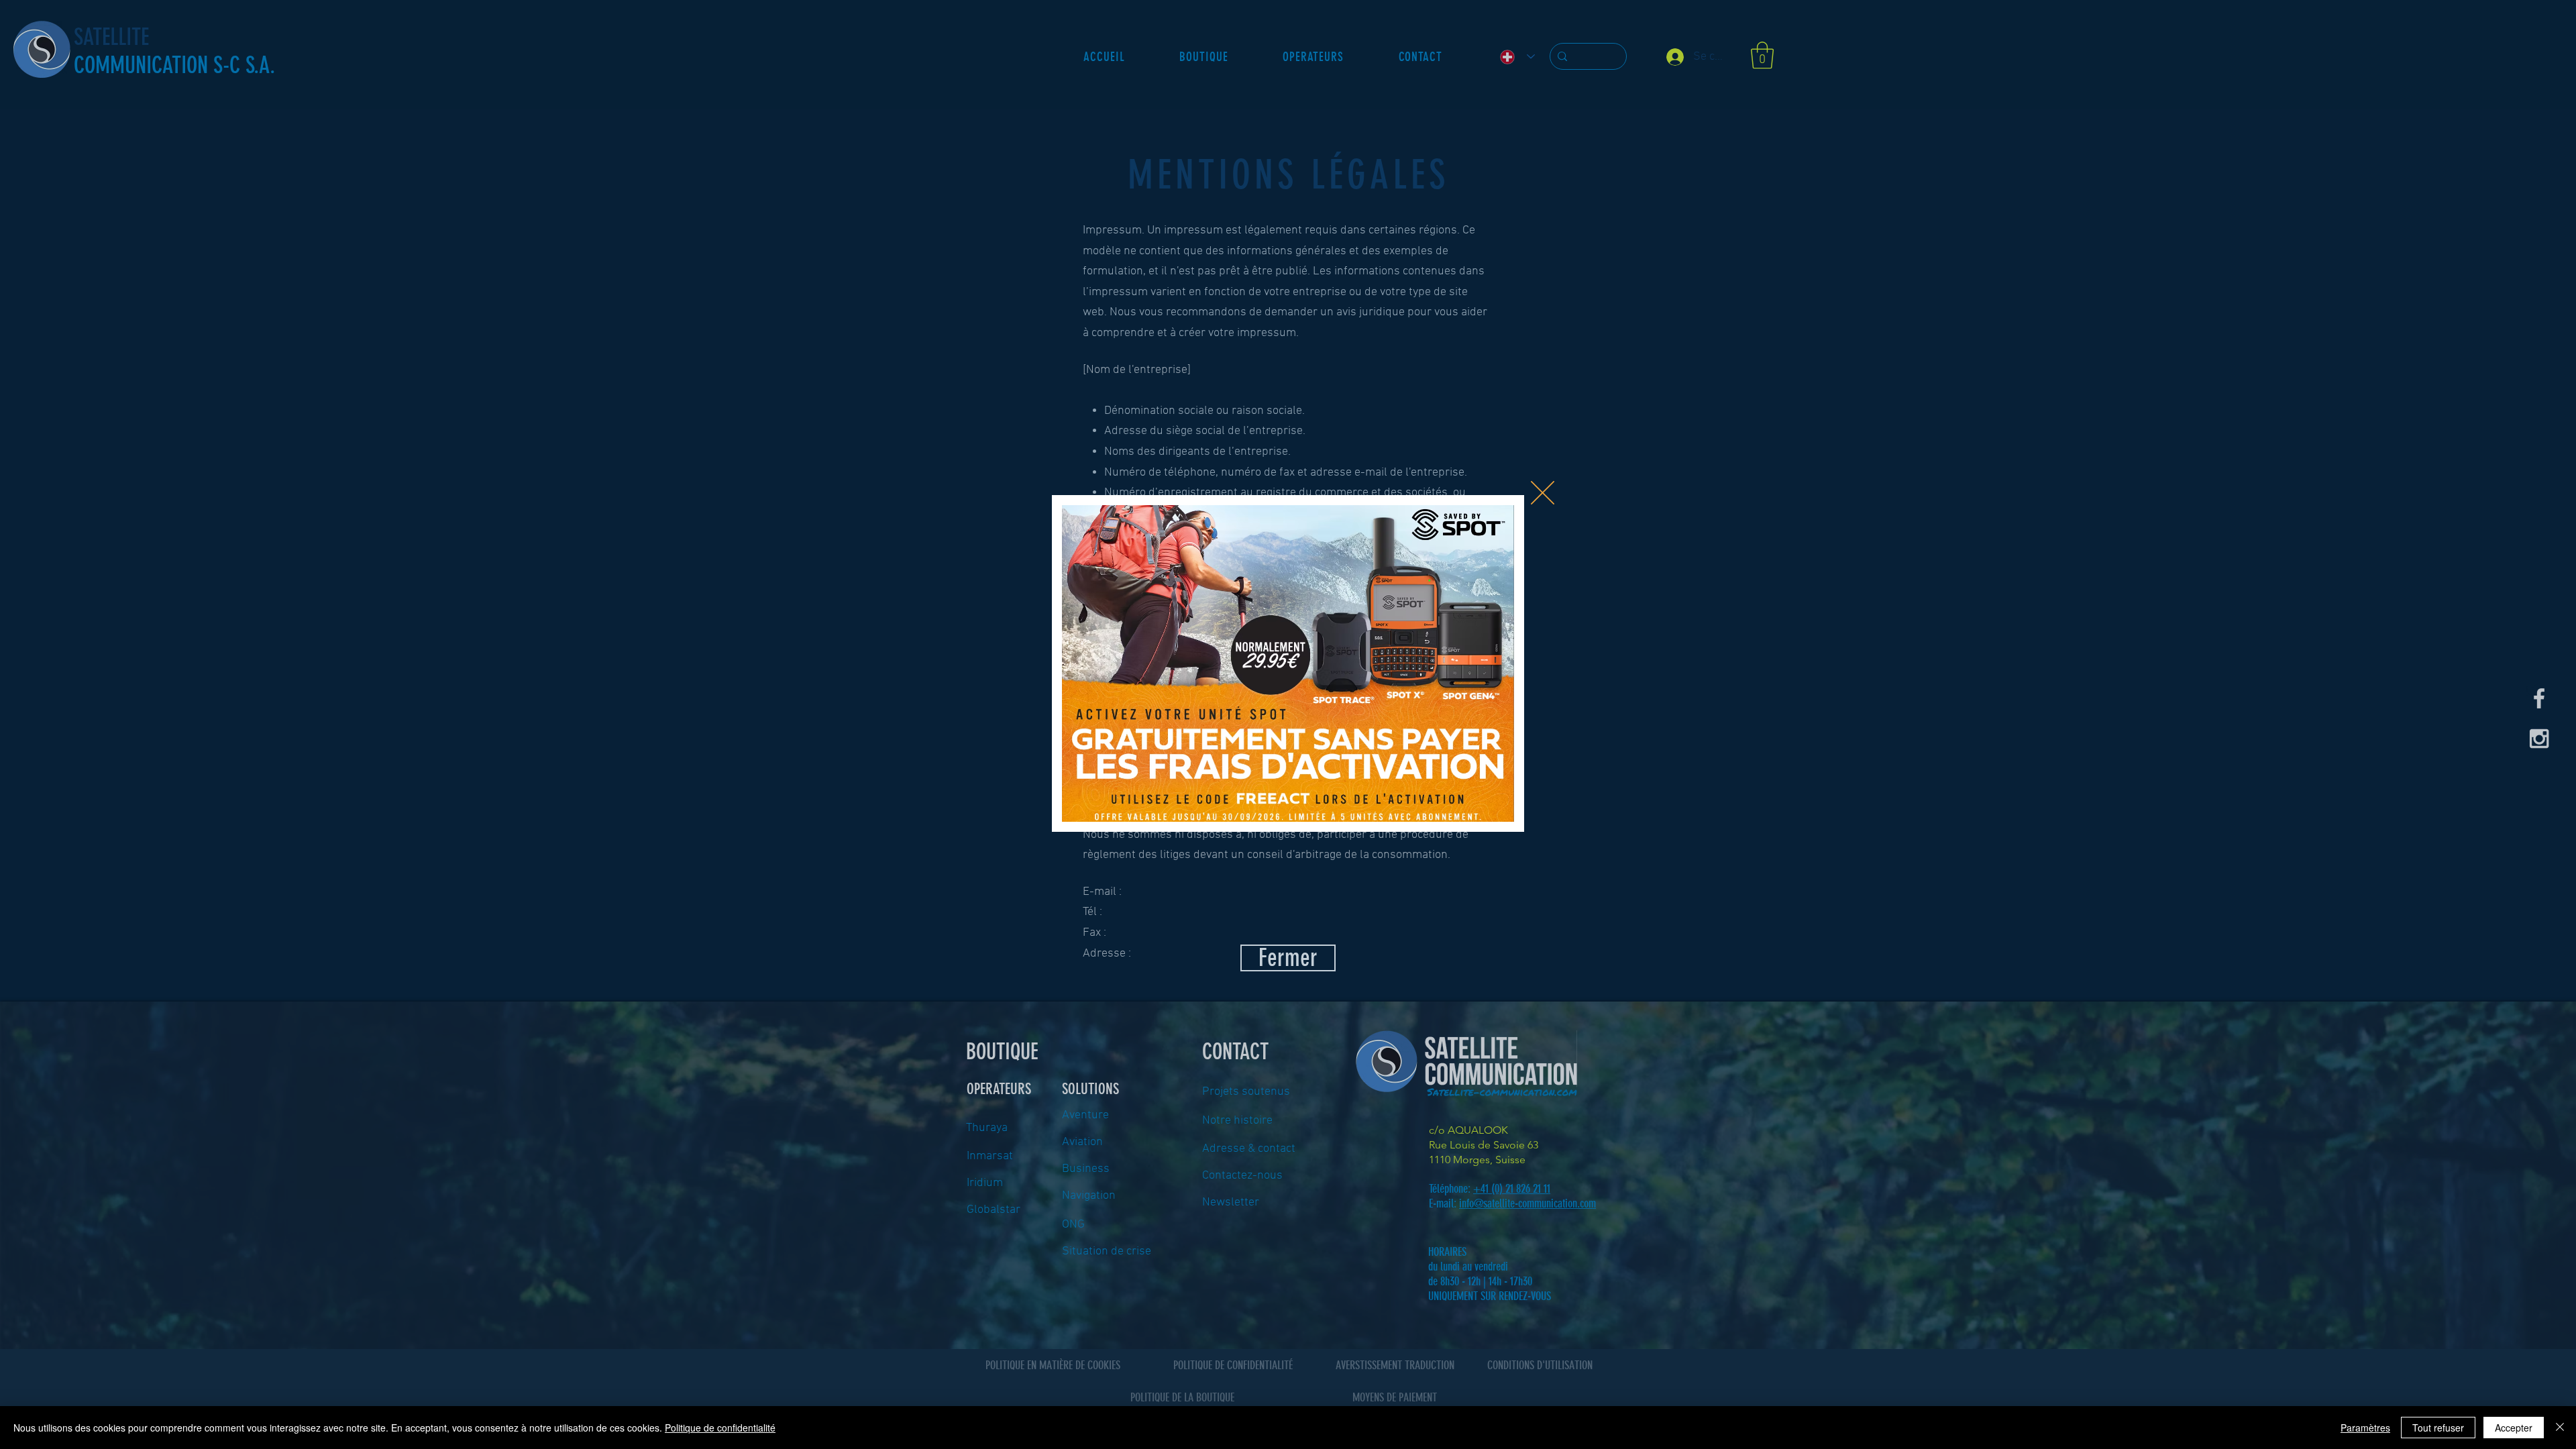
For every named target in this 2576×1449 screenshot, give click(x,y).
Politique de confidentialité (720, 1428)
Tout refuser (2438, 1428)
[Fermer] (2560, 1428)
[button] (1543, 493)
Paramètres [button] (2365, 1428)
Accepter (2514, 1428)
